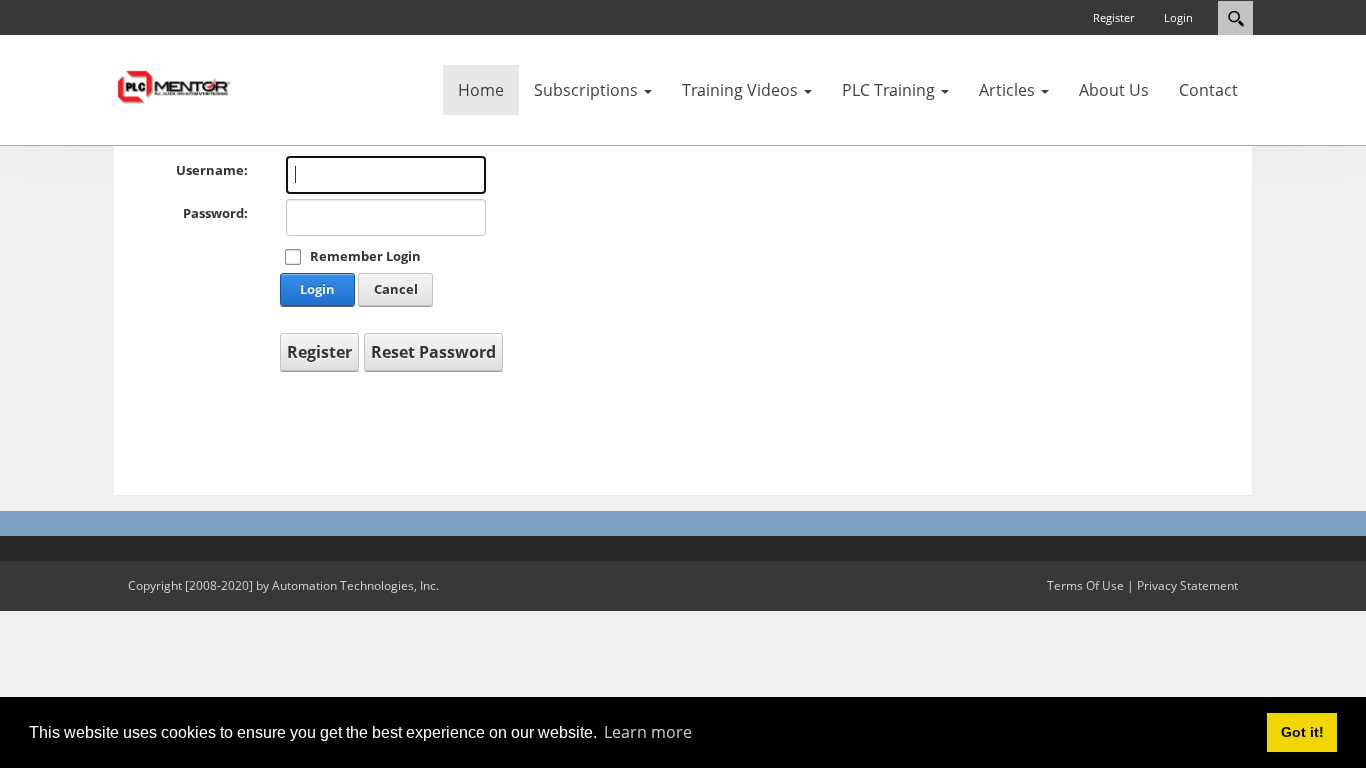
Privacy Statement (1187, 585)
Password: (215, 213)
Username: (212, 170)
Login (1178, 17)
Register (1113, 17)
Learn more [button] (648, 732)
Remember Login (365, 256)
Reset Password (433, 352)
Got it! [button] (1302, 732)
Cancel (396, 289)
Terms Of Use (1085, 585)
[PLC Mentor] (173, 85)
